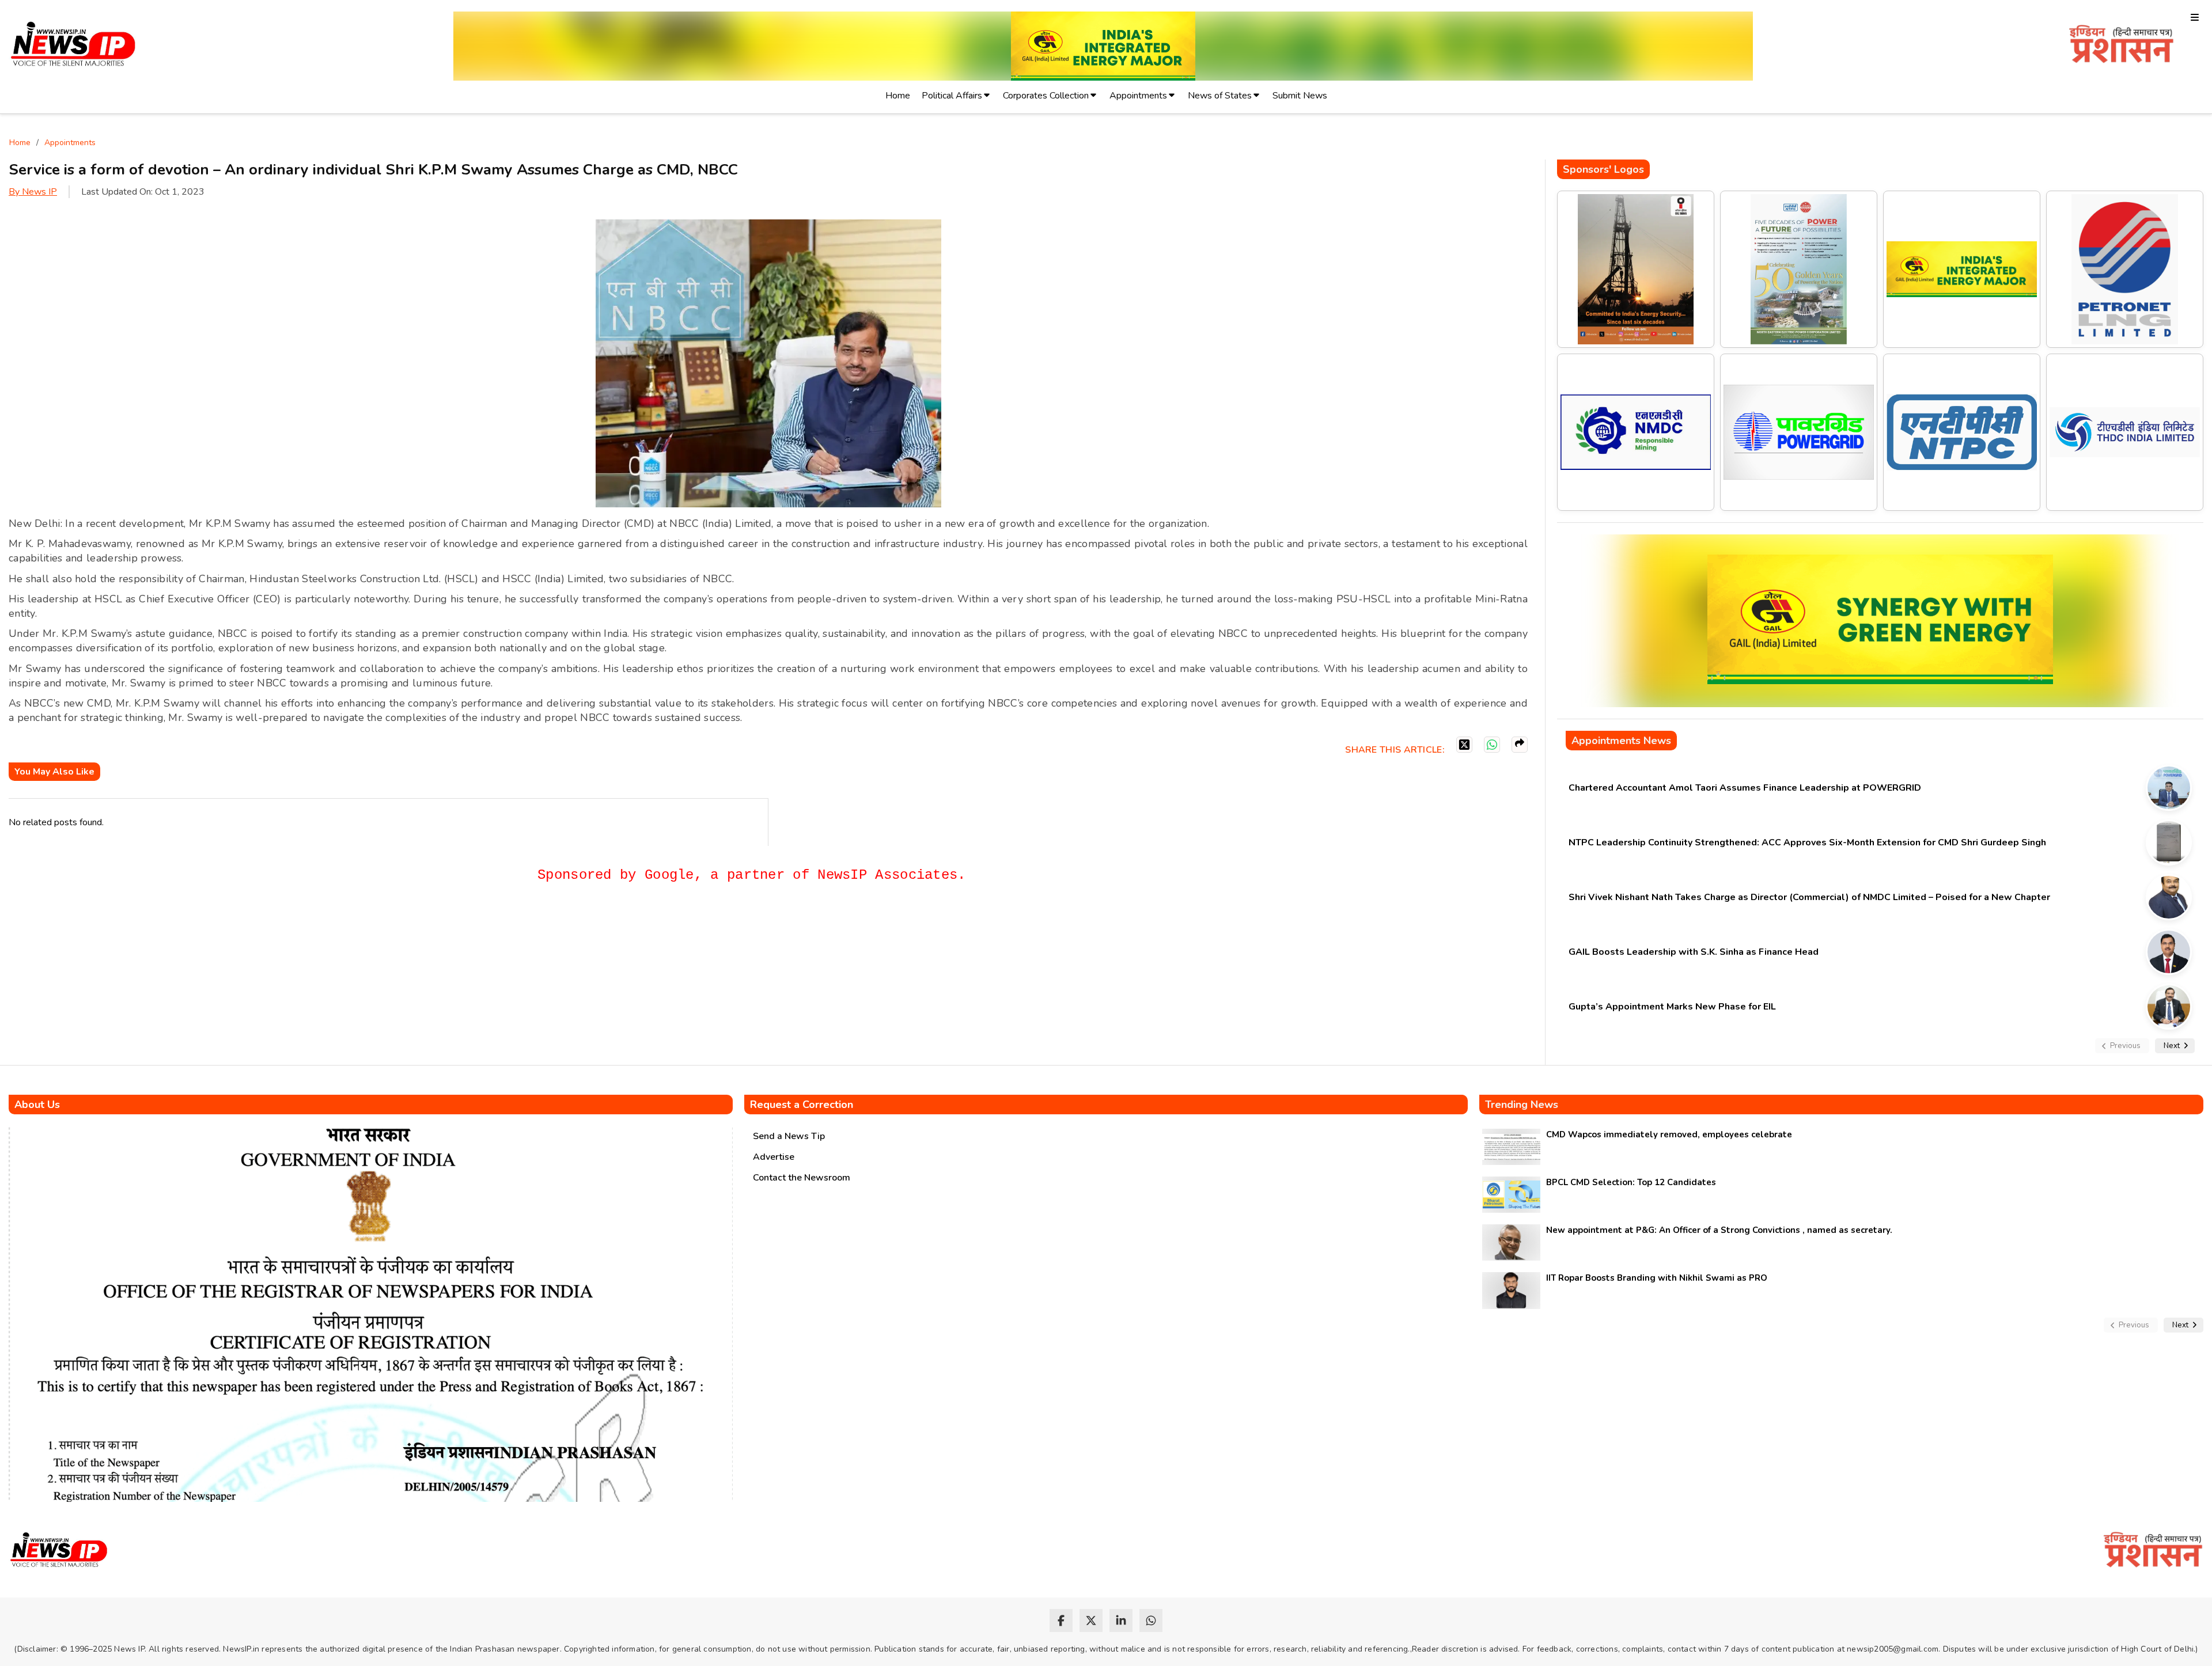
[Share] (1520, 745)
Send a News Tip (789, 1136)
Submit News (1300, 96)
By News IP (33, 192)
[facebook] (1061, 1621)
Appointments (1138, 96)
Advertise (774, 1157)
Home (898, 96)
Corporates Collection (1046, 96)
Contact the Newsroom (802, 1178)
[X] (1464, 745)
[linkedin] (1121, 1621)
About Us (37, 1105)
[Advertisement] (218, 934)
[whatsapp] (1151, 1621)
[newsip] (73, 46)
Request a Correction (802, 1105)
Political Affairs (952, 96)
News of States (1220, 96)
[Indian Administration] (2121, 46)
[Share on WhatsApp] (1492, 745)
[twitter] (1091, 1621)
